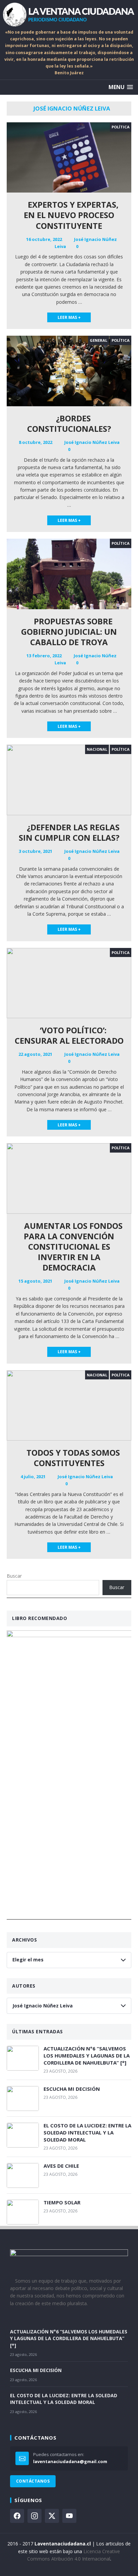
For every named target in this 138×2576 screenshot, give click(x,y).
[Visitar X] (52, 2516)
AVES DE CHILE (61, 2166)
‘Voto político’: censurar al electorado (69, 1035)
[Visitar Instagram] (34, 2516)
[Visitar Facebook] (17, 2516)
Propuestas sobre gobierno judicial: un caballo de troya (69, 632)
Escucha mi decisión (72, 2089)
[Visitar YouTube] (69, 2516)
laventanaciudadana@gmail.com (70, 2461)
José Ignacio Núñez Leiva (92, 442)
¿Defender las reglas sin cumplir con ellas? (69, 832)
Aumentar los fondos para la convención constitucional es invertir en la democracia (72, 1247)
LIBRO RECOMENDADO (40, 1618)
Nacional (97, 749)
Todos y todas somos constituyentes (72, 1458)
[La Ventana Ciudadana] (69, 14)
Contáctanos (33, 2481)
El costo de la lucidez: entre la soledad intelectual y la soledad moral (87, 2132)
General (98, 340)
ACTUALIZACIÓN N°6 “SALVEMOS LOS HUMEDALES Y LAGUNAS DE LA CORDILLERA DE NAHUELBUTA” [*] (87, 2055)
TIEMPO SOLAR (62, 2202)
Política (121, 127)
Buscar (14, 1576)
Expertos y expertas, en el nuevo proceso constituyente (71, 215)
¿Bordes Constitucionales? (69, 423)
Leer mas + (69, 317)
